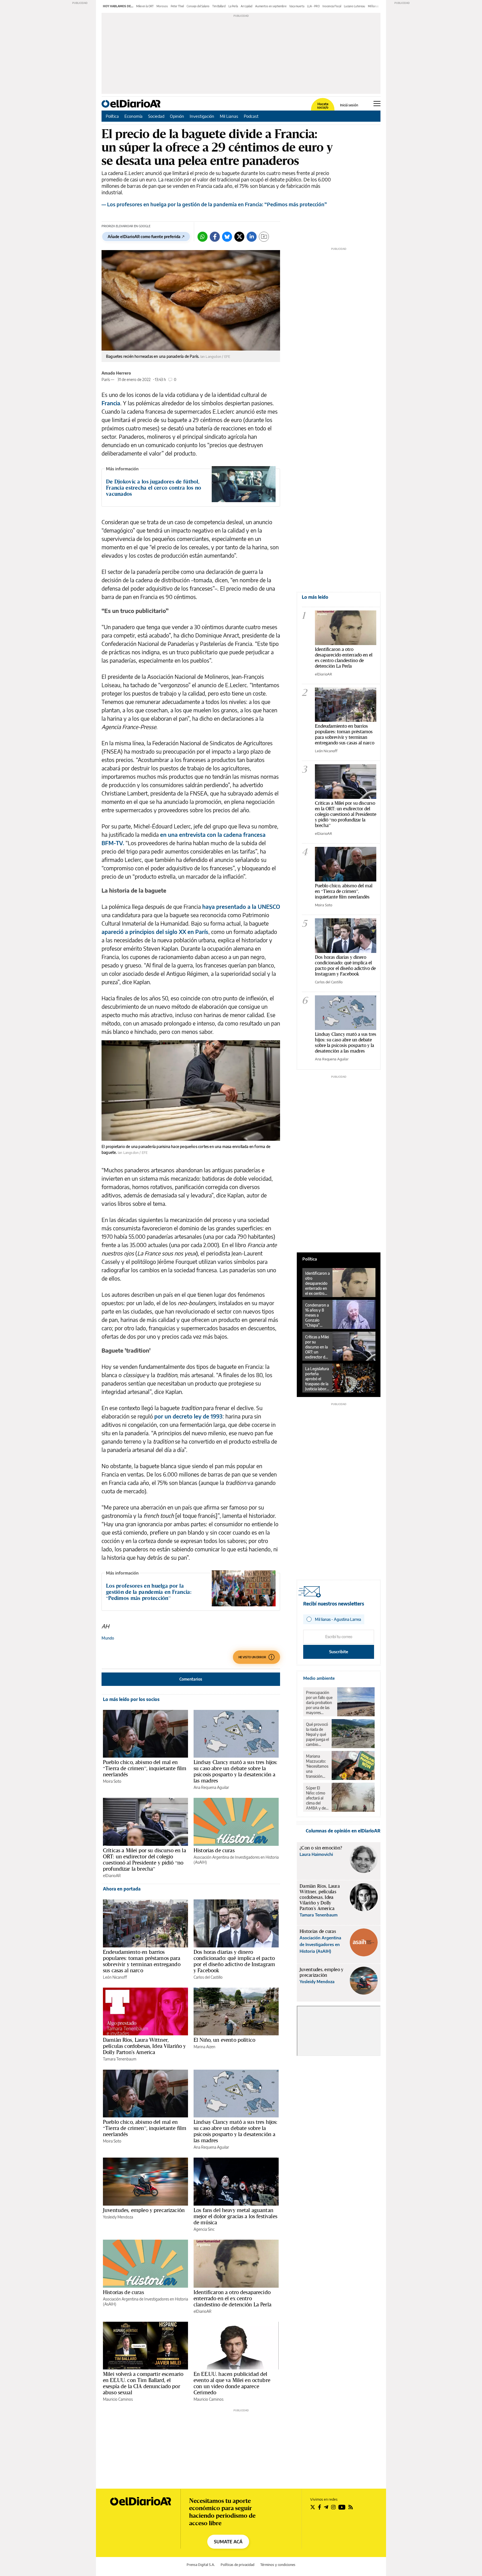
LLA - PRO (313, 6)
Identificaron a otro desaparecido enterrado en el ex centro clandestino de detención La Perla (232, 2298)
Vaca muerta (297, 6)
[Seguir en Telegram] (326, 2507)
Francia (111, 403)
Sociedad (156, 116)
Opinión (177, 116)
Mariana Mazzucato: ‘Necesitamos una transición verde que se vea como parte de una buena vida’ (317, 1766)
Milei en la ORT (145, 6)
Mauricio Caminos (118, 2399)
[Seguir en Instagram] (333, 2507)
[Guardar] (264, 237)
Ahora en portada (122, 1889)
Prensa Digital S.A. (201, 2565)
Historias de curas (214, 1850)
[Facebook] (215, 237)
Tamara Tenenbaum (120, 2059)
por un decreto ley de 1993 (188, 1416)
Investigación (202, 116)
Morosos (162, 6)
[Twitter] (239, 237)
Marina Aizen (204, 2047)
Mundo (108, 1638)
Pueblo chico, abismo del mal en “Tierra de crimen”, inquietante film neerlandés (145, 1768)
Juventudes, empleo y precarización (144, 2210)
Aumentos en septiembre (271, 6)
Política (112, 116)
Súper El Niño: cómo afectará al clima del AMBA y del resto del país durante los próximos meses (317, 1798)
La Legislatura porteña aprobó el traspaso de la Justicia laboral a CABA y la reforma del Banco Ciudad (317, 1379)
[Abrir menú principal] (377, 104)
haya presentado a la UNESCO (241, 906)
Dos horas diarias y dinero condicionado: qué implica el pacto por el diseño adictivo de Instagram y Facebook (234, 1961)
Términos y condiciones (278, 2565)
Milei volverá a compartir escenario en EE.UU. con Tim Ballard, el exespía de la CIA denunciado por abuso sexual (143, 2383)
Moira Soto (112, 1781)
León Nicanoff (115, 1977)
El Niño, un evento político (224, 2040)
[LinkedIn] (252, 237)
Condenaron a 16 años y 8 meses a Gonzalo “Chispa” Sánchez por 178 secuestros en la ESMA (317, 1315)
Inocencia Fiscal (332, 6)
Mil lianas (373, 6)
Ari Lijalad (247, 6)
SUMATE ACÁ (228, 2542)
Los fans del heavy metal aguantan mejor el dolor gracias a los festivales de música (235, 2216)
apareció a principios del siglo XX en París (155, 932)
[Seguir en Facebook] (320, 2507)
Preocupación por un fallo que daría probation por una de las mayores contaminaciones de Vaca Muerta (320, 1703)
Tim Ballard (219, 6)
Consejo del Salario (198, 6)
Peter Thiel (177, 6)
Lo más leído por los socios (131, 1699)
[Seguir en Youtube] (342, 2507)
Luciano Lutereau (355, 6)
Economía (133, 116)
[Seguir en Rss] (351, 2507)
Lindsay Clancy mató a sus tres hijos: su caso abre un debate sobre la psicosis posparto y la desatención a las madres (236, 1771)
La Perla (233, 6)
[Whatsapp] (203, 237)
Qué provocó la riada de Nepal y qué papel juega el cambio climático (317, 1734)
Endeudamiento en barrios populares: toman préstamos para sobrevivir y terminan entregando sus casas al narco (142, 1961)
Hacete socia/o (323, 106)
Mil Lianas (229, 116)
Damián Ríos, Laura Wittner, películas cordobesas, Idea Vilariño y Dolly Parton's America (144, 2046)
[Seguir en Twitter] (313, 2507)
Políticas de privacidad (238, 2565)
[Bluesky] (227, 237)
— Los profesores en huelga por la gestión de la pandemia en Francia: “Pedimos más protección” (214, 204)
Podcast (251, 116)
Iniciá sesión (349, 105)
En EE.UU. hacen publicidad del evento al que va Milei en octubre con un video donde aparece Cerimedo (232, 2383)
